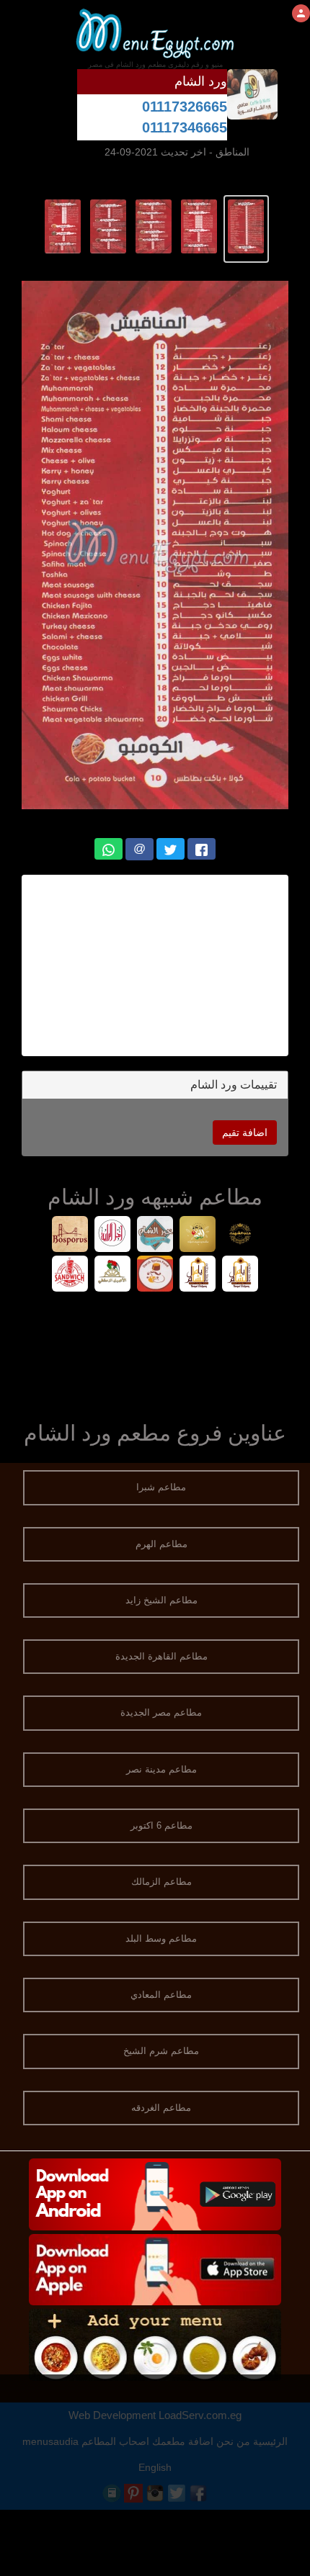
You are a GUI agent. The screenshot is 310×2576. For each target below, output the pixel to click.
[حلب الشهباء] (240, 1236)
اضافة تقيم (245, 1132)
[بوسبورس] (70, 1236)
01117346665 (185, 127)
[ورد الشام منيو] (246, 225)
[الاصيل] (113, 1275)
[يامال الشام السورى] (198, 1275)
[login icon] (301, 13)
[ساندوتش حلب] (70, 1275)
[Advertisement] (155, 965)
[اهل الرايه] (113, 1236)
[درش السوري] (155, 1275)
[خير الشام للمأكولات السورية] (155, 1236)
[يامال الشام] (240, 1275)
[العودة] (198, 1236)
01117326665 (185, 107)
